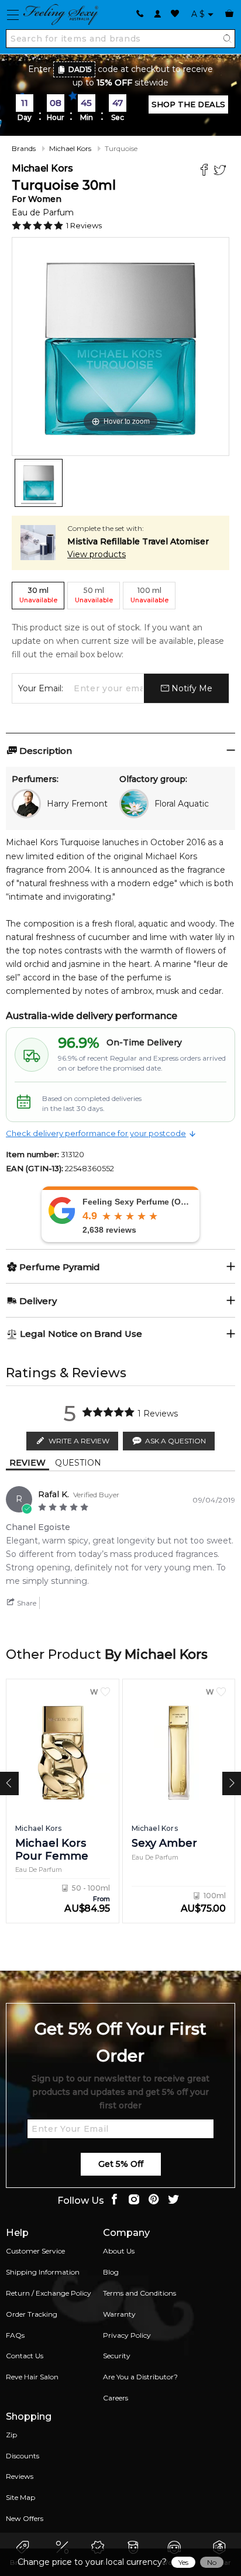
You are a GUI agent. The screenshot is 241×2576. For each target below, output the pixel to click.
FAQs (15, 2335)
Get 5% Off (121, 2164)
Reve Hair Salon (32, 2377)
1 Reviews (84, 225)
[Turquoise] (39, 483)
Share (26, 1603)
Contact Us (25, 2356)
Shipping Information (43, 2272)
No (212, 2562)
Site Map (20, 2497)
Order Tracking (32, 2314)
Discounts (23, 2456)
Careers (116, 2398)
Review (27, 1463)
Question (78, 1463)
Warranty (119, 2314)
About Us (119, 2251)
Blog (111, 2272)
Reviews (20, 2476)
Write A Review (79, 1441)
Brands (24, 148)
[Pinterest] (154, 2201)
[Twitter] (221, 171)
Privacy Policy (127, 2335)
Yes (183, 2562)
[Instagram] (134, 2201)
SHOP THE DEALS (188, 104)
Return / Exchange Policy (49, 2293)
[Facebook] (206, 171)
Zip (11, 2435)
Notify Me (191, 688)
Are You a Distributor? (140, 2377)
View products (97, 554)
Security (117, 2356)
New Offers (25, 2518)
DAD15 (80, 69)
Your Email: (41, 688)
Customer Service (35, 2251)
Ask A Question (175, 1441)
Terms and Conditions (140, 2293)
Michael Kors (70, 148)
